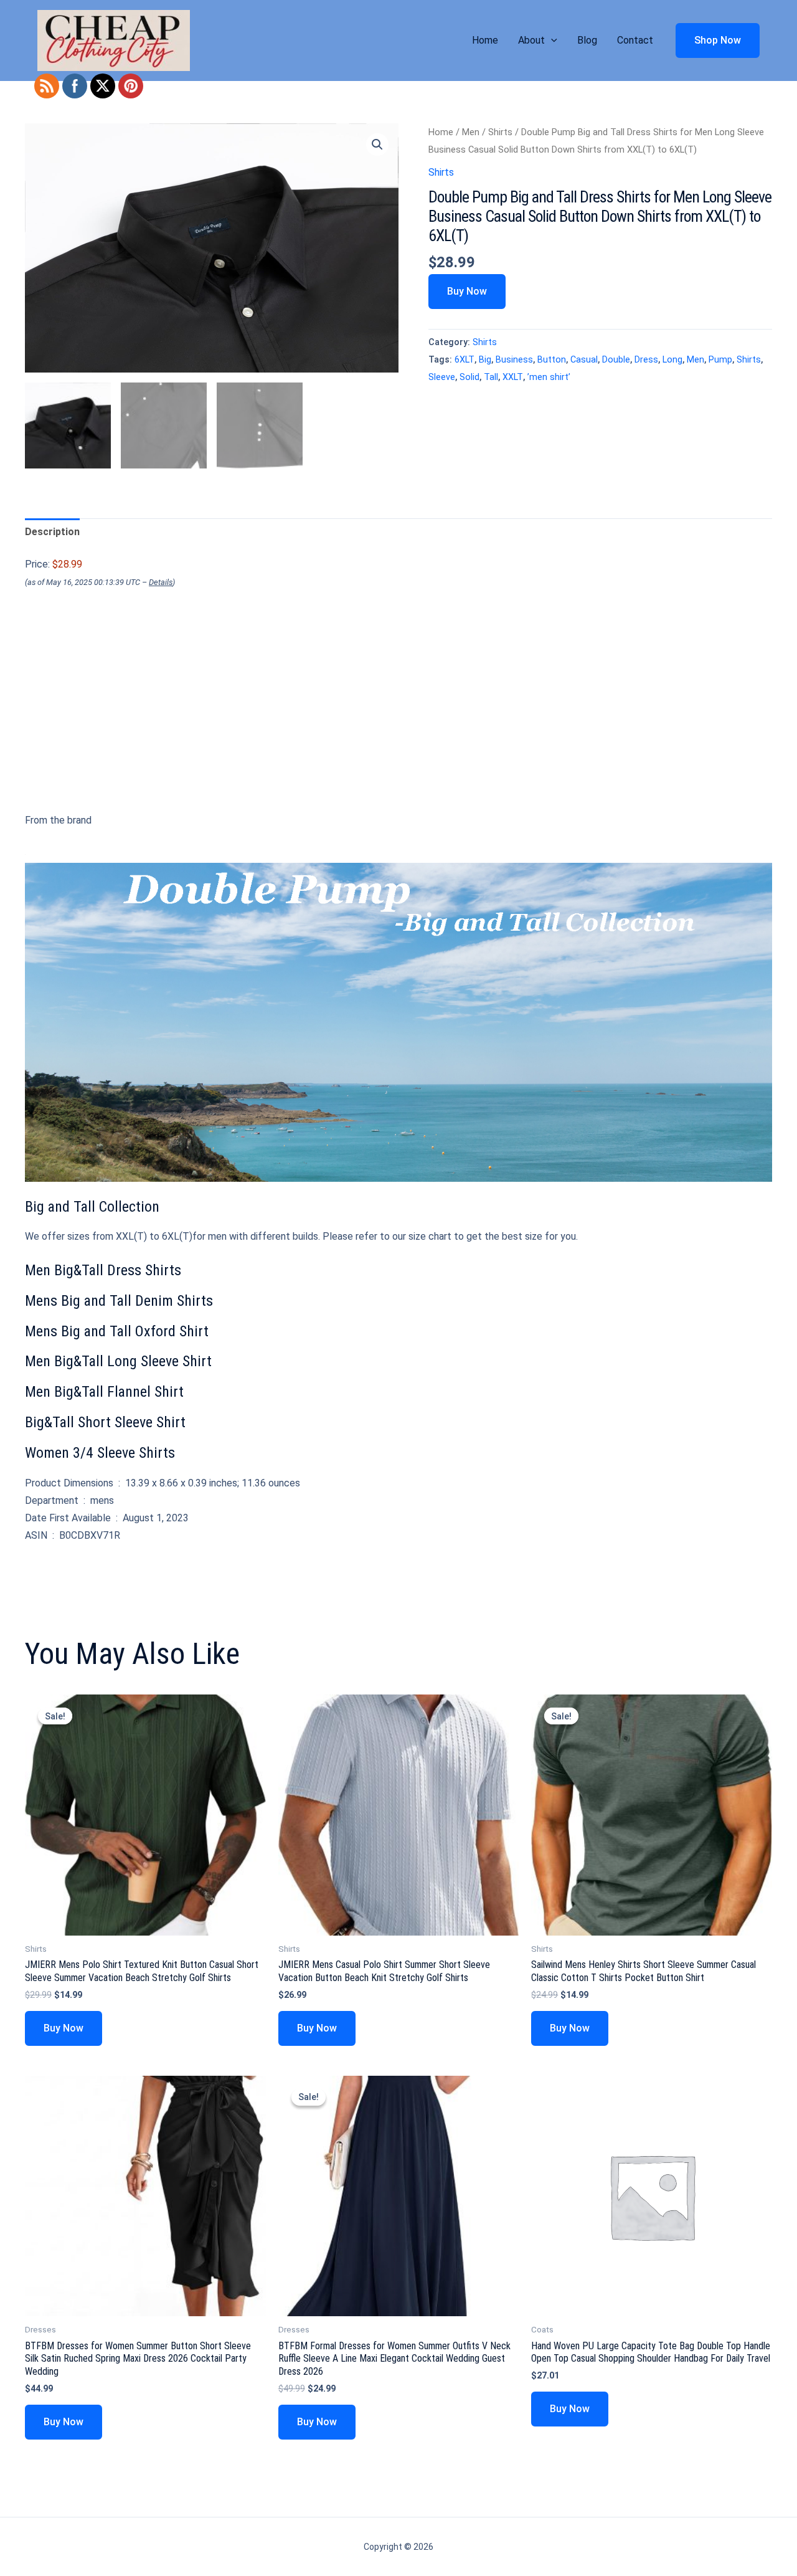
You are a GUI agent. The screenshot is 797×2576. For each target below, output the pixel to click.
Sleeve (442, 377)
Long (672, 360)
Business (514, 360)
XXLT (513, 377)
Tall (491, 377)
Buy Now (467, 291)
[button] (551, 40)
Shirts (500, 132)
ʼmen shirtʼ (549, 377)
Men (471, 132)
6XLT (465, 360)
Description (52, 532)
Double (616, 360)
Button (552, 360)
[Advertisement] (398, 724)
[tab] (52, 532)
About (531, 40)
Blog (587, 40)
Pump (720, 360)
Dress (646, 360)
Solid (469, 377)
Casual (584, 360)
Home (485, 40)
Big (485, 360)
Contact (635, 40)
